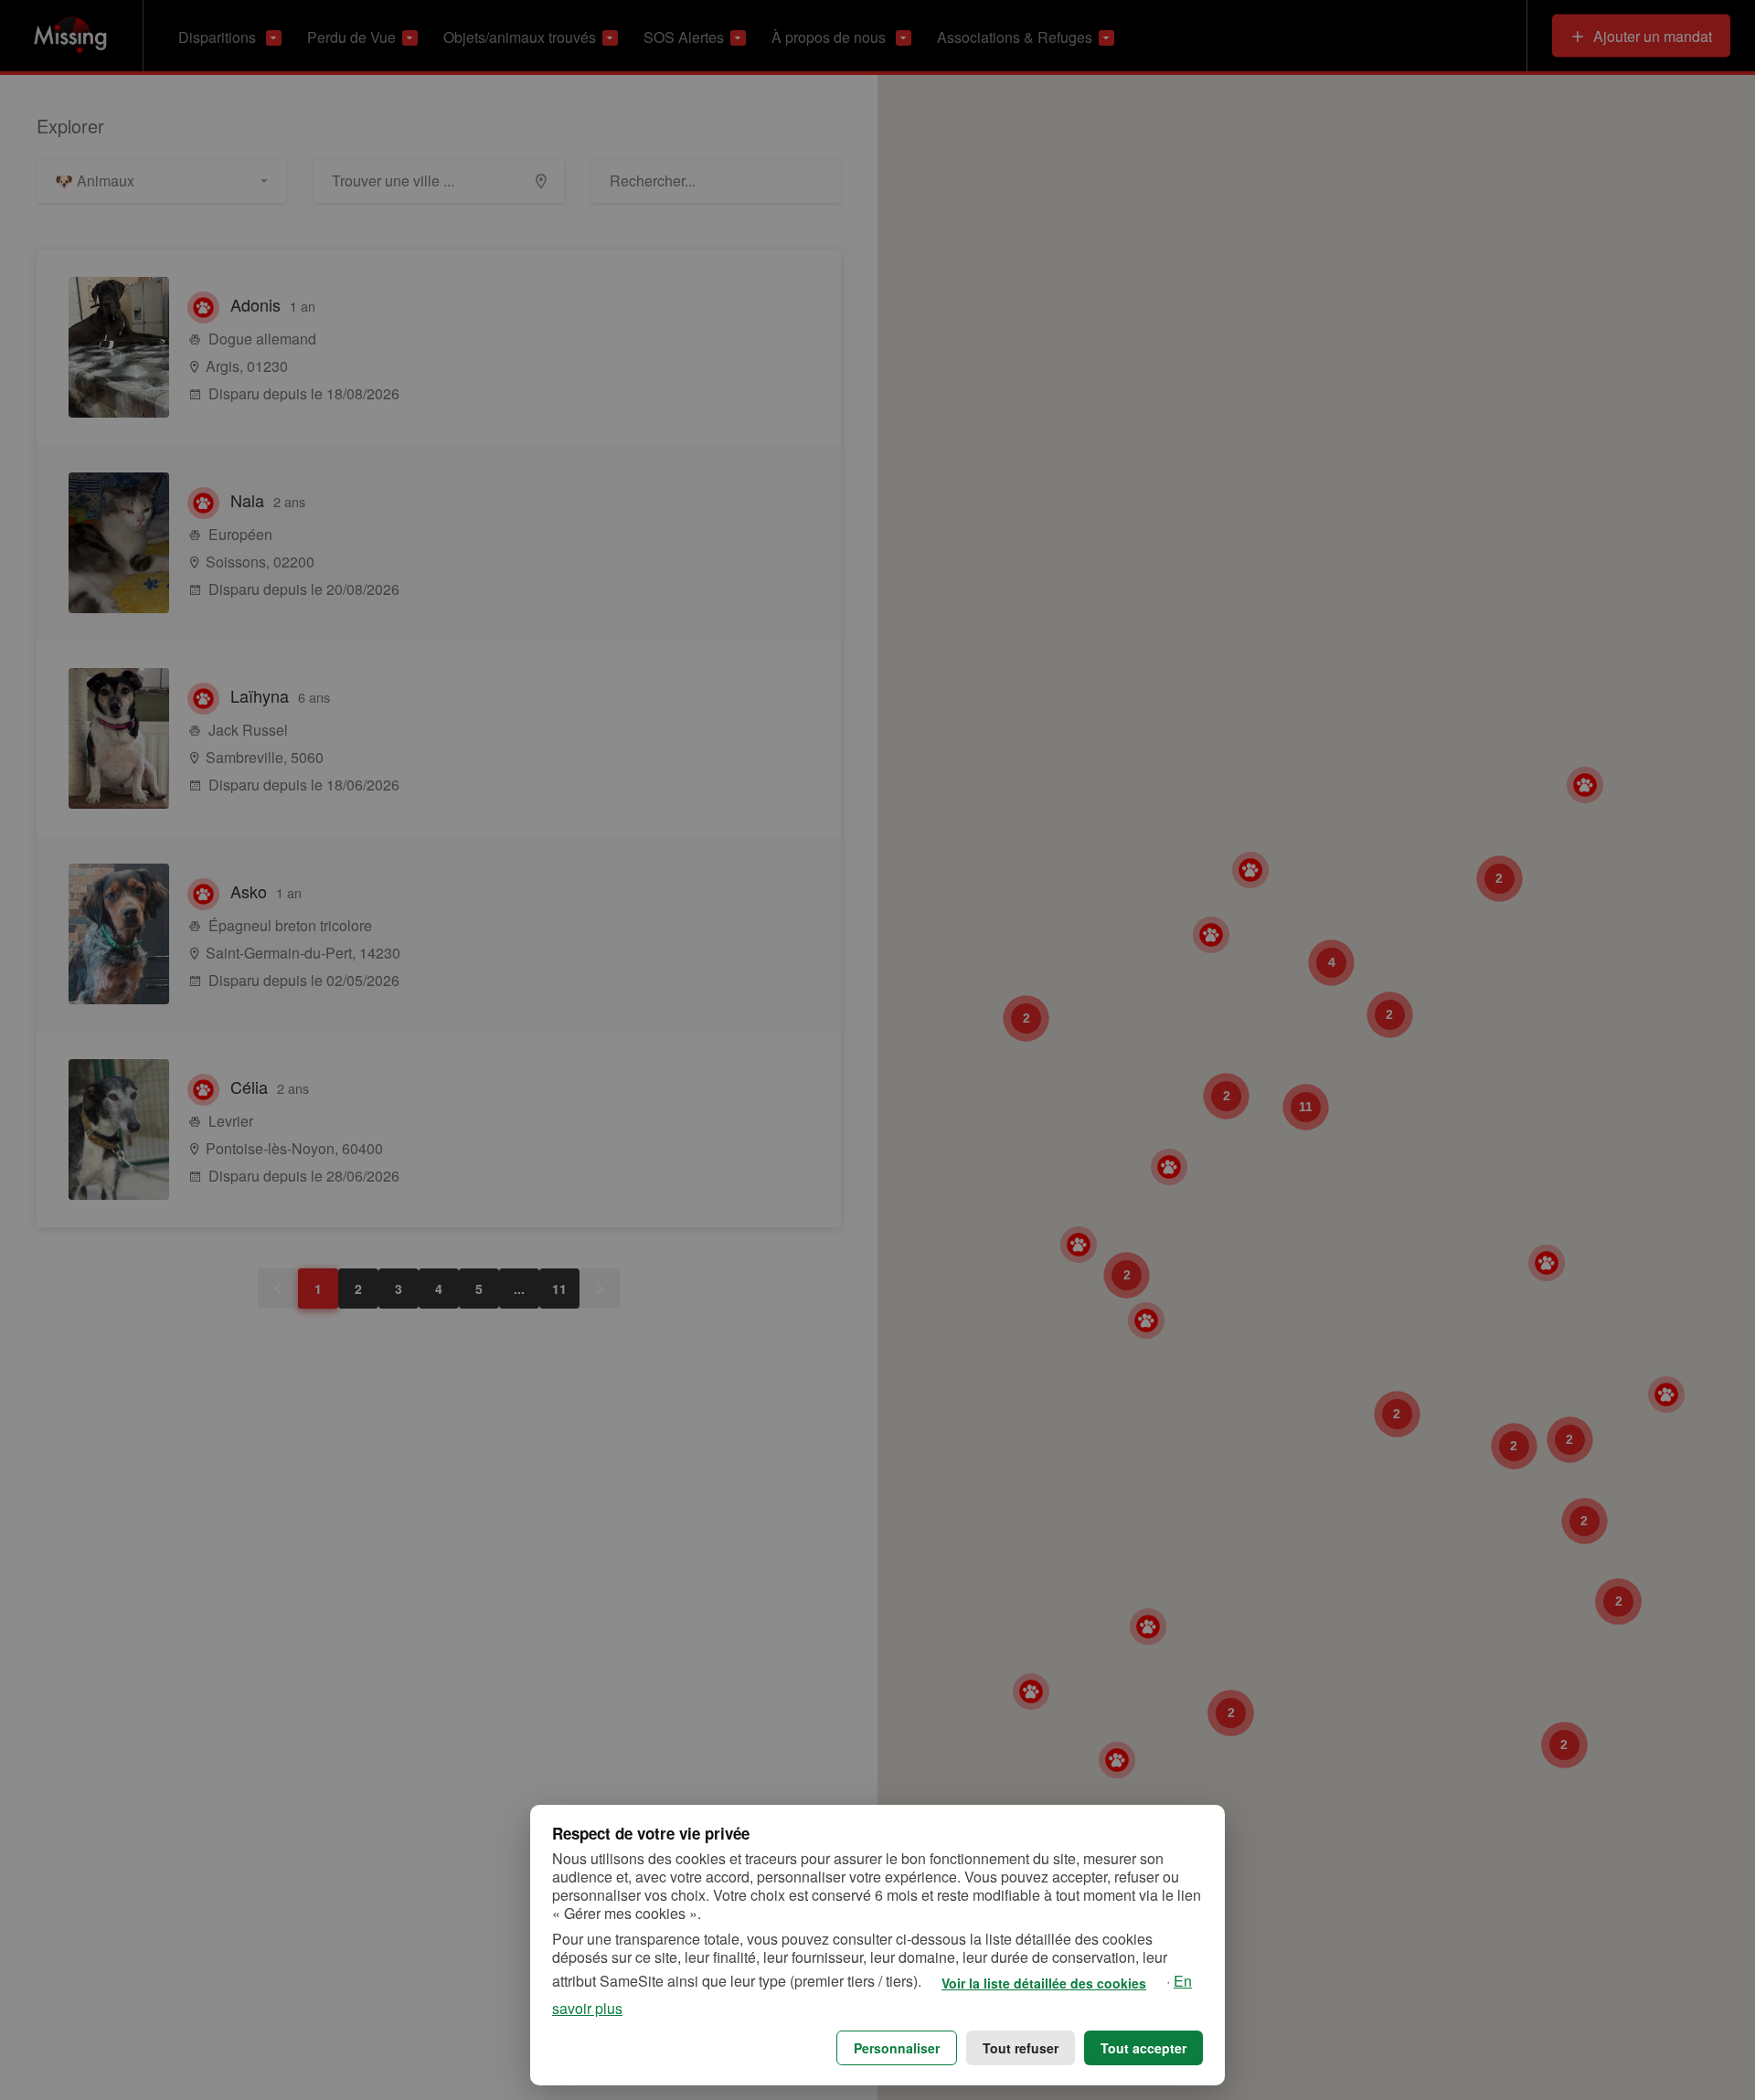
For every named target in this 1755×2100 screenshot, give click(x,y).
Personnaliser (897, 2048)
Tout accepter (1143, 2048)
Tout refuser (1021, 2048)
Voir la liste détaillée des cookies (1044, 1983)
